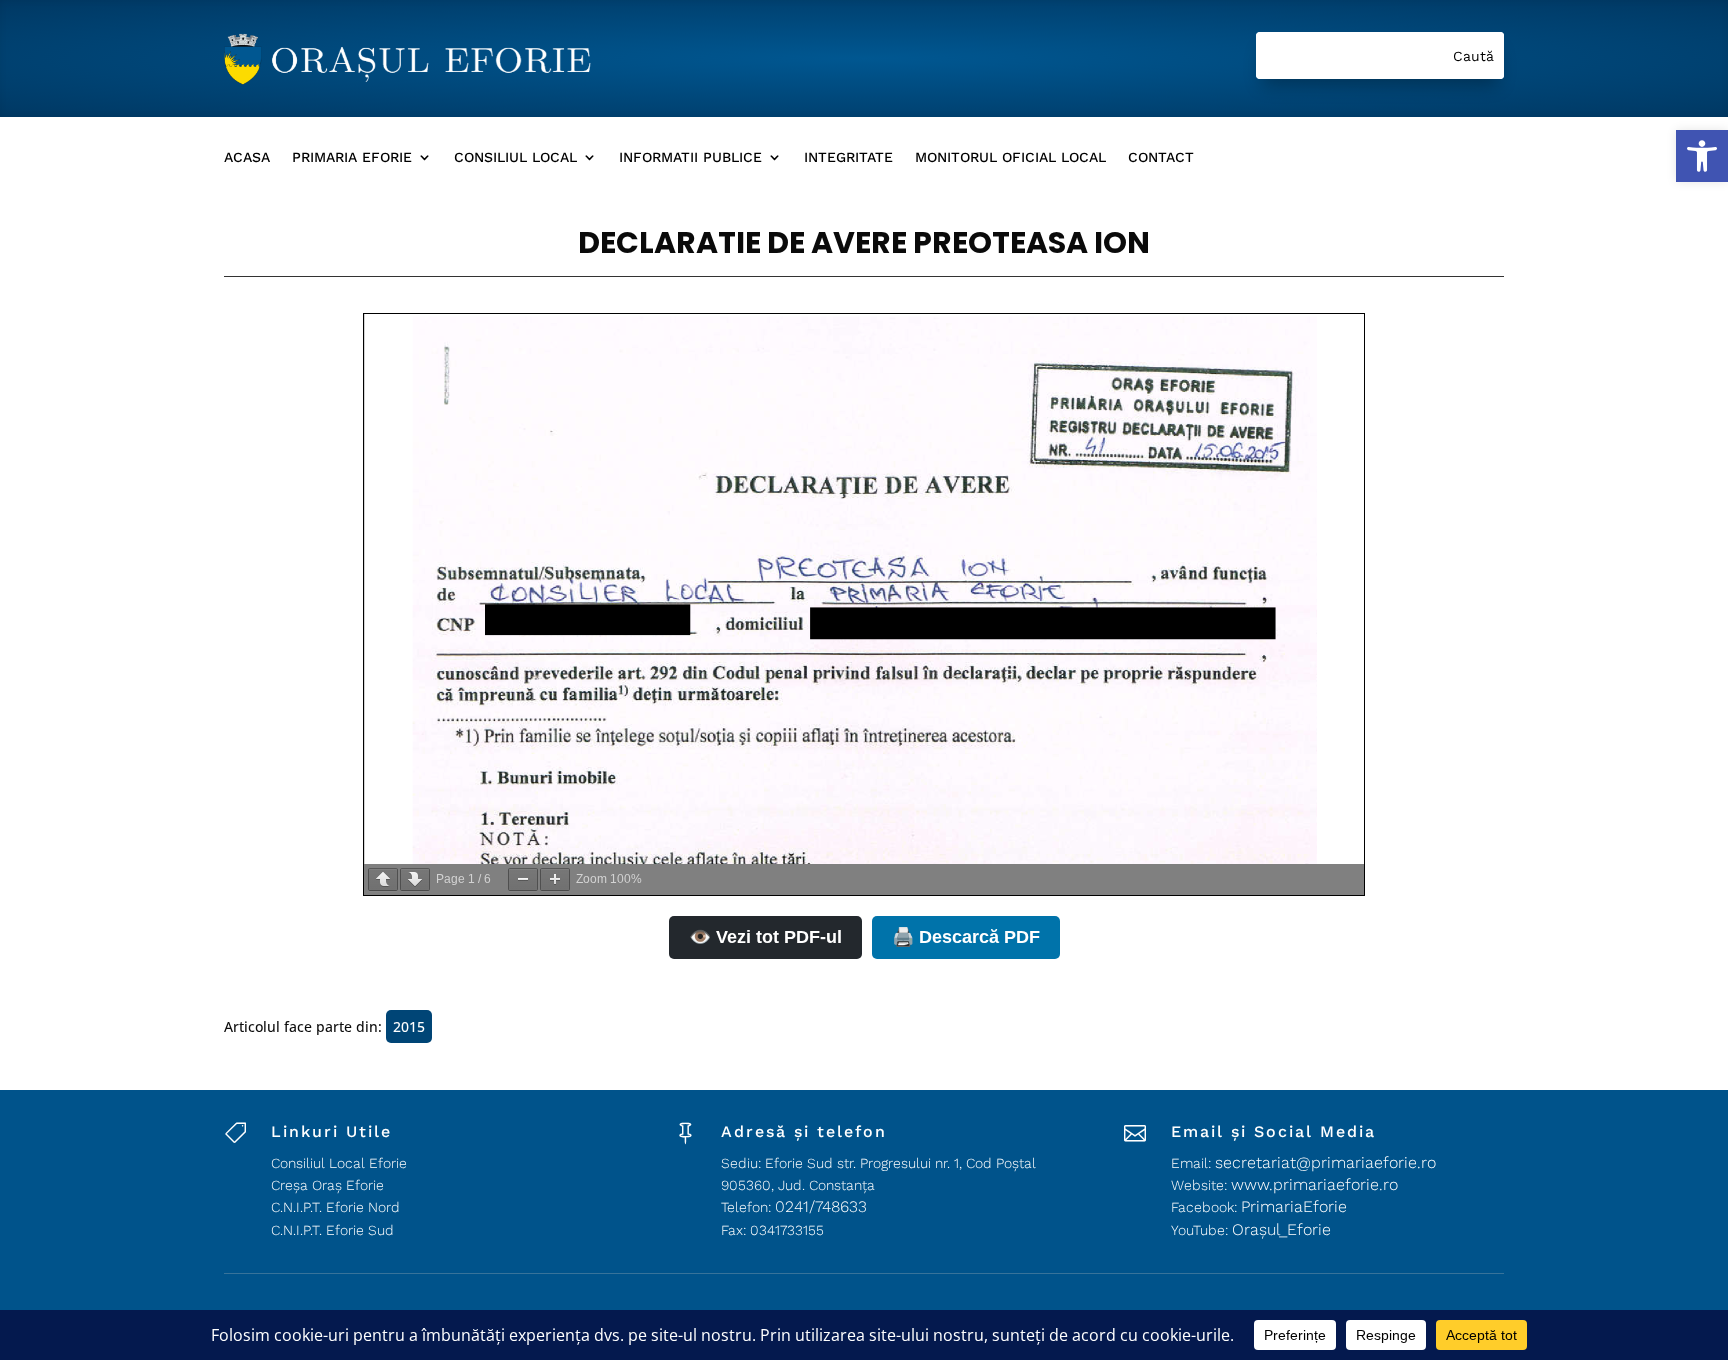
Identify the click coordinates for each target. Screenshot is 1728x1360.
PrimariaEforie (1294, 1206)
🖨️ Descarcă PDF (966, 937)
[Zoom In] (555, 879)
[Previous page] (383, 879)
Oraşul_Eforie (1281, 1229)
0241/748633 (821, 1206)
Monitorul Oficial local (1010, 157)
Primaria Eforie (352, 157)
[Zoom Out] (523, 879)
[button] (1702, 156)
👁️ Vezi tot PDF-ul (765, 937)
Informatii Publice (690, 157)
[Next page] (415, 879)
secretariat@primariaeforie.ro (1325, 1162)
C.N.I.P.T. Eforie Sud (332, 1230)
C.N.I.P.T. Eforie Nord (335, 1207)
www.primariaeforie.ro (1314, 1184)
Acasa (247, 157)
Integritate (848, 157)
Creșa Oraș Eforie (327, 1185)
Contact (1161, 157)
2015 (409, 1026)
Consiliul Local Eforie (339, 1163)
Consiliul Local (515, 157)
